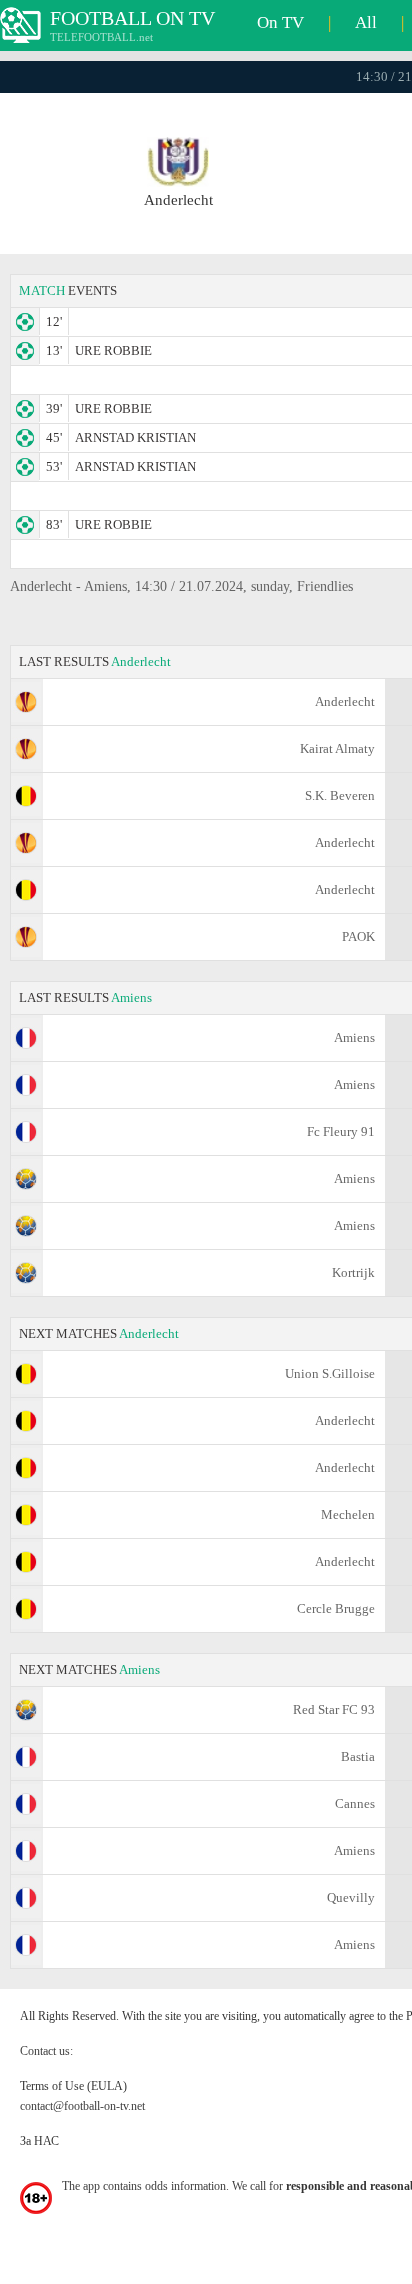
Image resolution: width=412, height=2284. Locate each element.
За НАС (39, 2141)
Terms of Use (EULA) (73, 2086)
